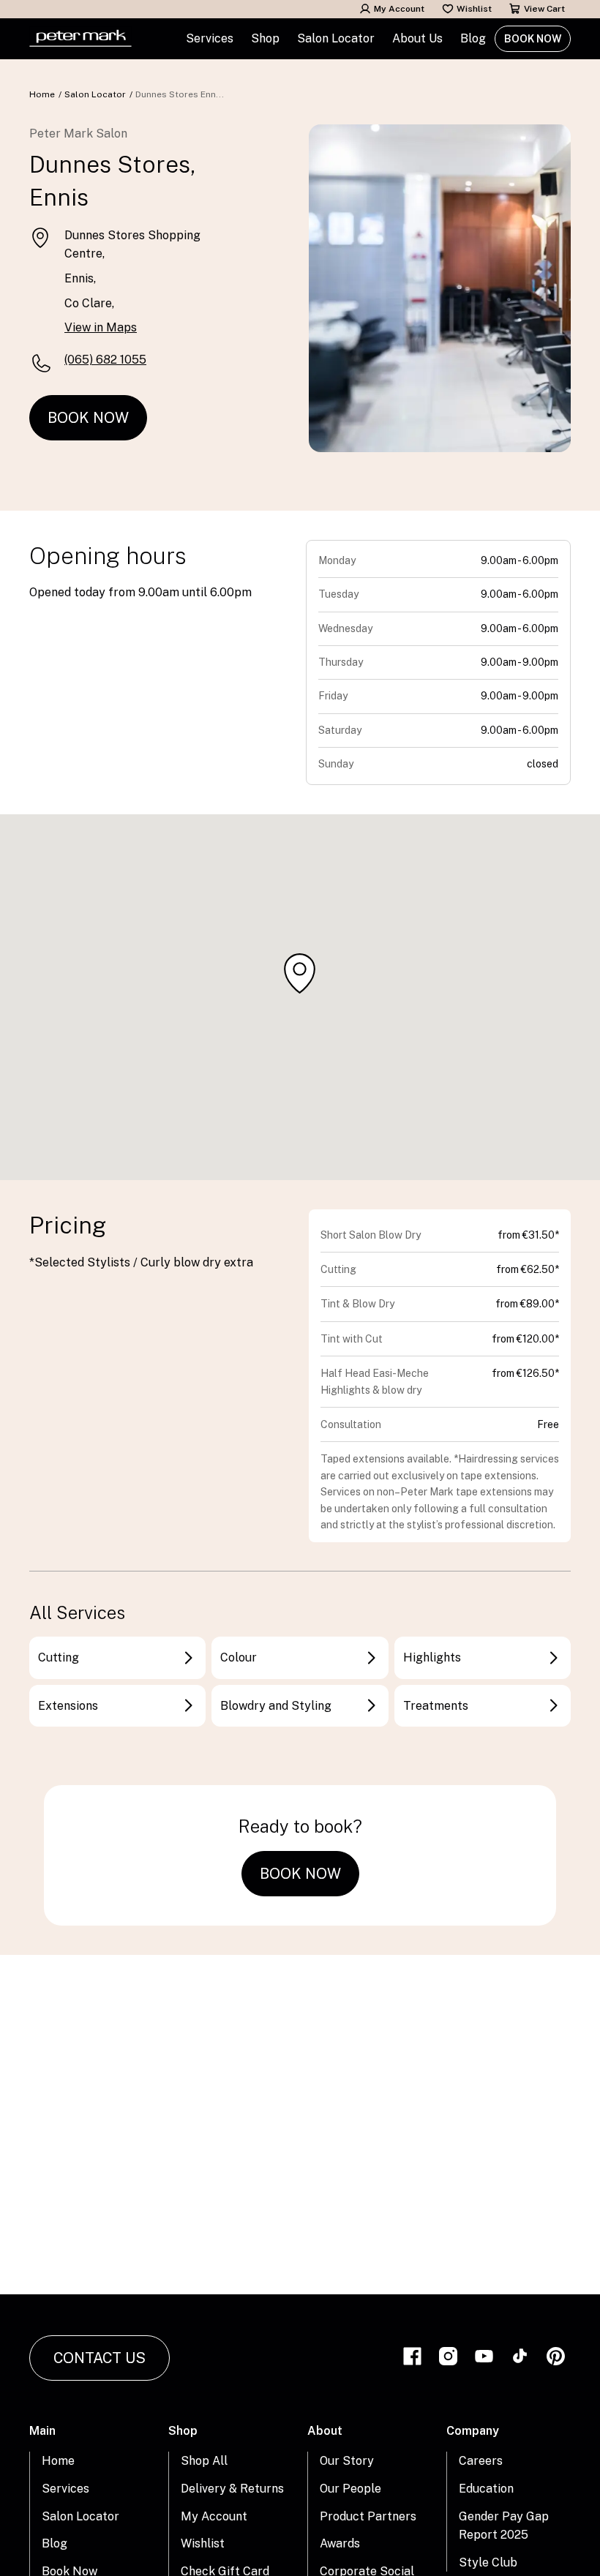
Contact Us (100, 2358)
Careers (481, 2461)
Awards (340, 2543)
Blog (473, 38)
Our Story (347, 2461)
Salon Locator (336, 38)
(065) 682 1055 (105, 360)
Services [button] (210, 38)
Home (42, 94)
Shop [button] (265, 38)
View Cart (544, 9)
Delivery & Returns (232, 2489)
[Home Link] (80, 39)
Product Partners (368, 2516)
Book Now (533, 39)
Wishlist (474, 9)
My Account (399, 9)
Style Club (488, 2562)
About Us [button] (417, 38)
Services (65, 2489)
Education (486, 2489)
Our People (350, 2489)
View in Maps (101, 327)
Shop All (204, 2461)
